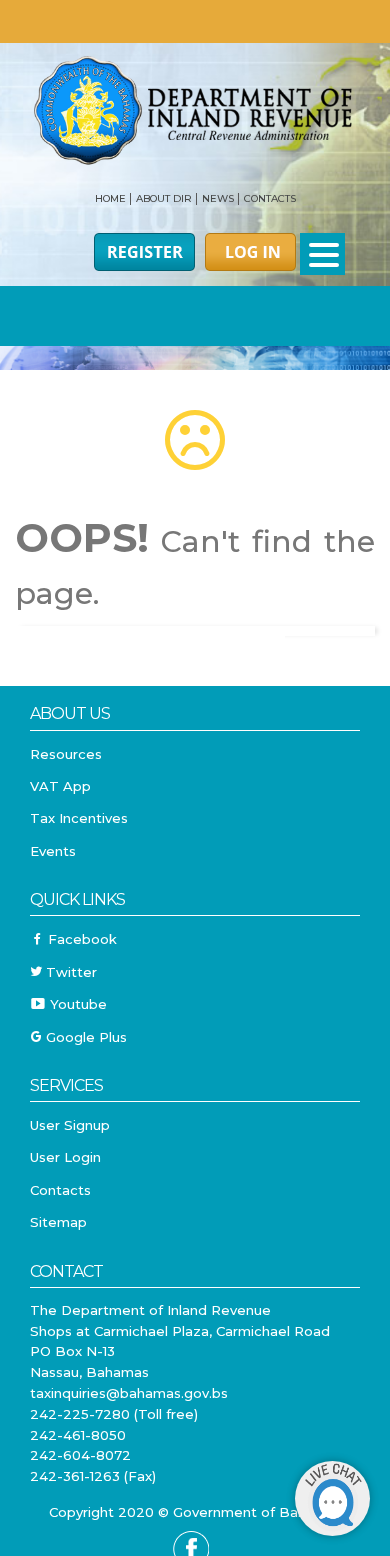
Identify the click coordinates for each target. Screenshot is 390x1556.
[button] (322, 254)
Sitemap (58, 1222)
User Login (65, 1157)
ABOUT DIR (164, 198)
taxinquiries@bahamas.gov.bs (129, 1393)
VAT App (60, 786)
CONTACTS (270, 198)
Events (53, 851)
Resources (66, 754)
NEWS (218, 198)
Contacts (60, 1190)
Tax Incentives (79, 818)
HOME (110, 198)
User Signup (70, 1125)
